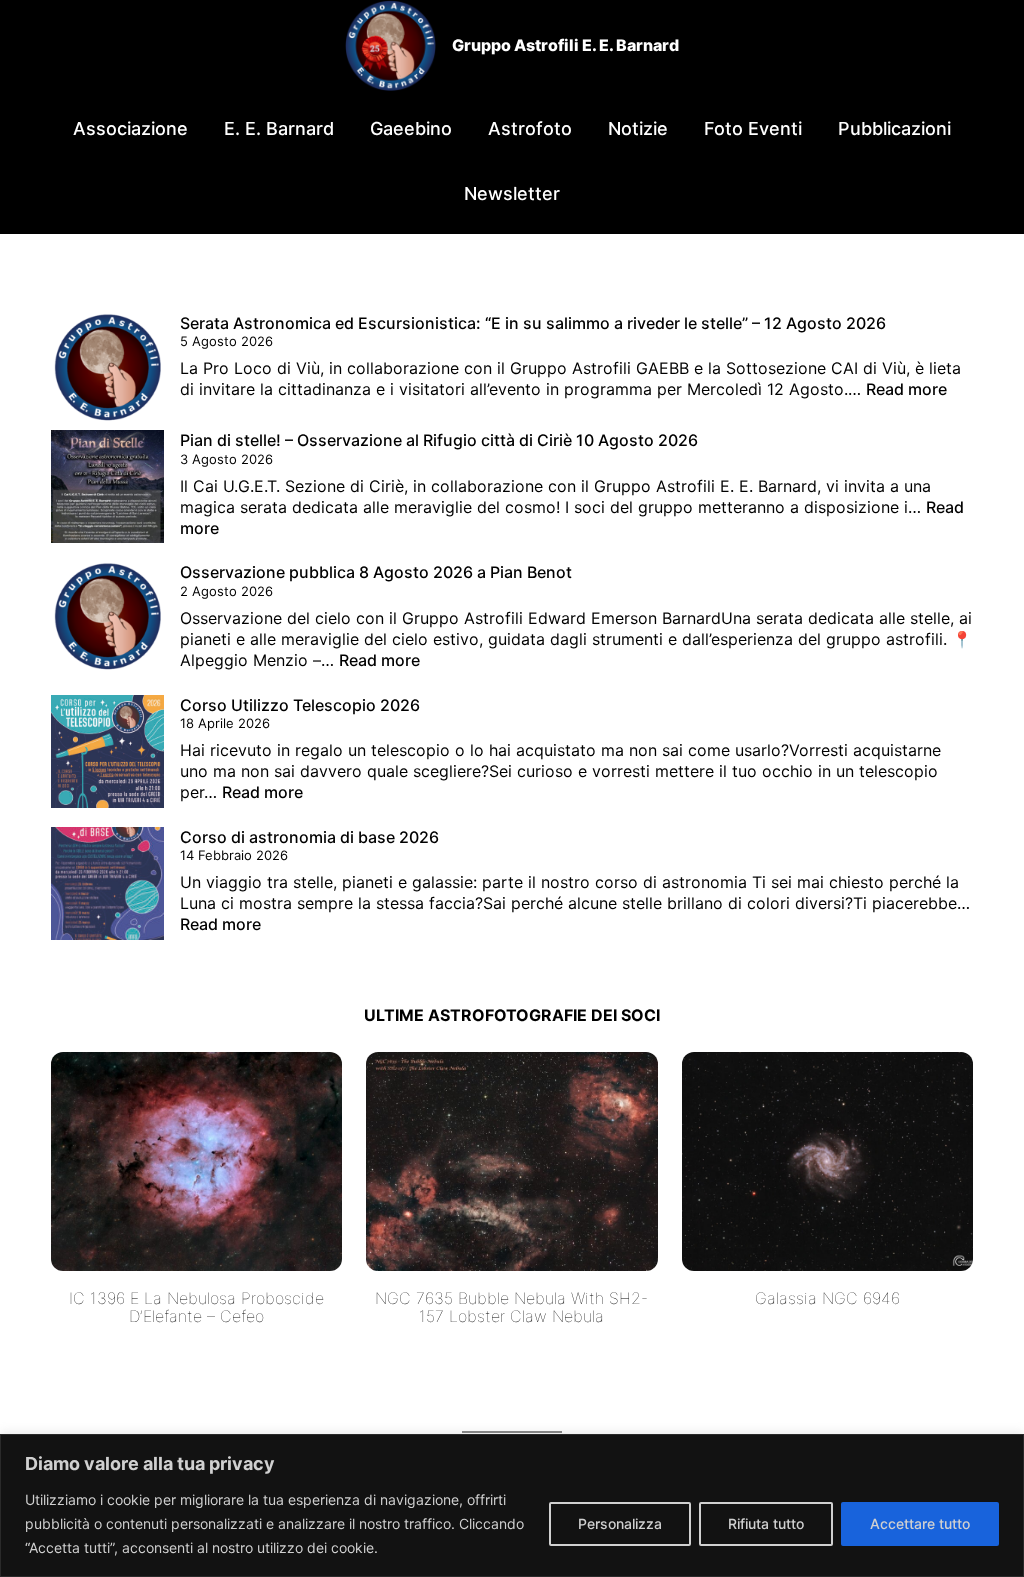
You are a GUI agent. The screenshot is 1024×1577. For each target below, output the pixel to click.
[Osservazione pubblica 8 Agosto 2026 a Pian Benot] (107, 621)
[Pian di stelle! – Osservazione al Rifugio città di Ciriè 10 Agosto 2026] (107, 489)
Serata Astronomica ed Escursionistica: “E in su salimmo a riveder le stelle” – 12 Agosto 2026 (533, 323)
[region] (512, 1505)
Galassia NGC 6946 (827, 1298)
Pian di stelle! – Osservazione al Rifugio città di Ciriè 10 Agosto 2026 (439, 440)
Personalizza (620, 1523)
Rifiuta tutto (766, 1523)
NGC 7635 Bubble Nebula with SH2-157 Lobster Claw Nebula (511, 1307)
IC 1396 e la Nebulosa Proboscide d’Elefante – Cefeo (196, 1307)
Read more (906, 389)
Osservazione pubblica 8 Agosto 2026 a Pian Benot (376, 572)
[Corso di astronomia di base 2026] (107, 886)
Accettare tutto (920, 1523)
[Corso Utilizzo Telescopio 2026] (107, 754)
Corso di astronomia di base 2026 (309, 837)
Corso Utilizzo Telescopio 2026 (300, 705)
